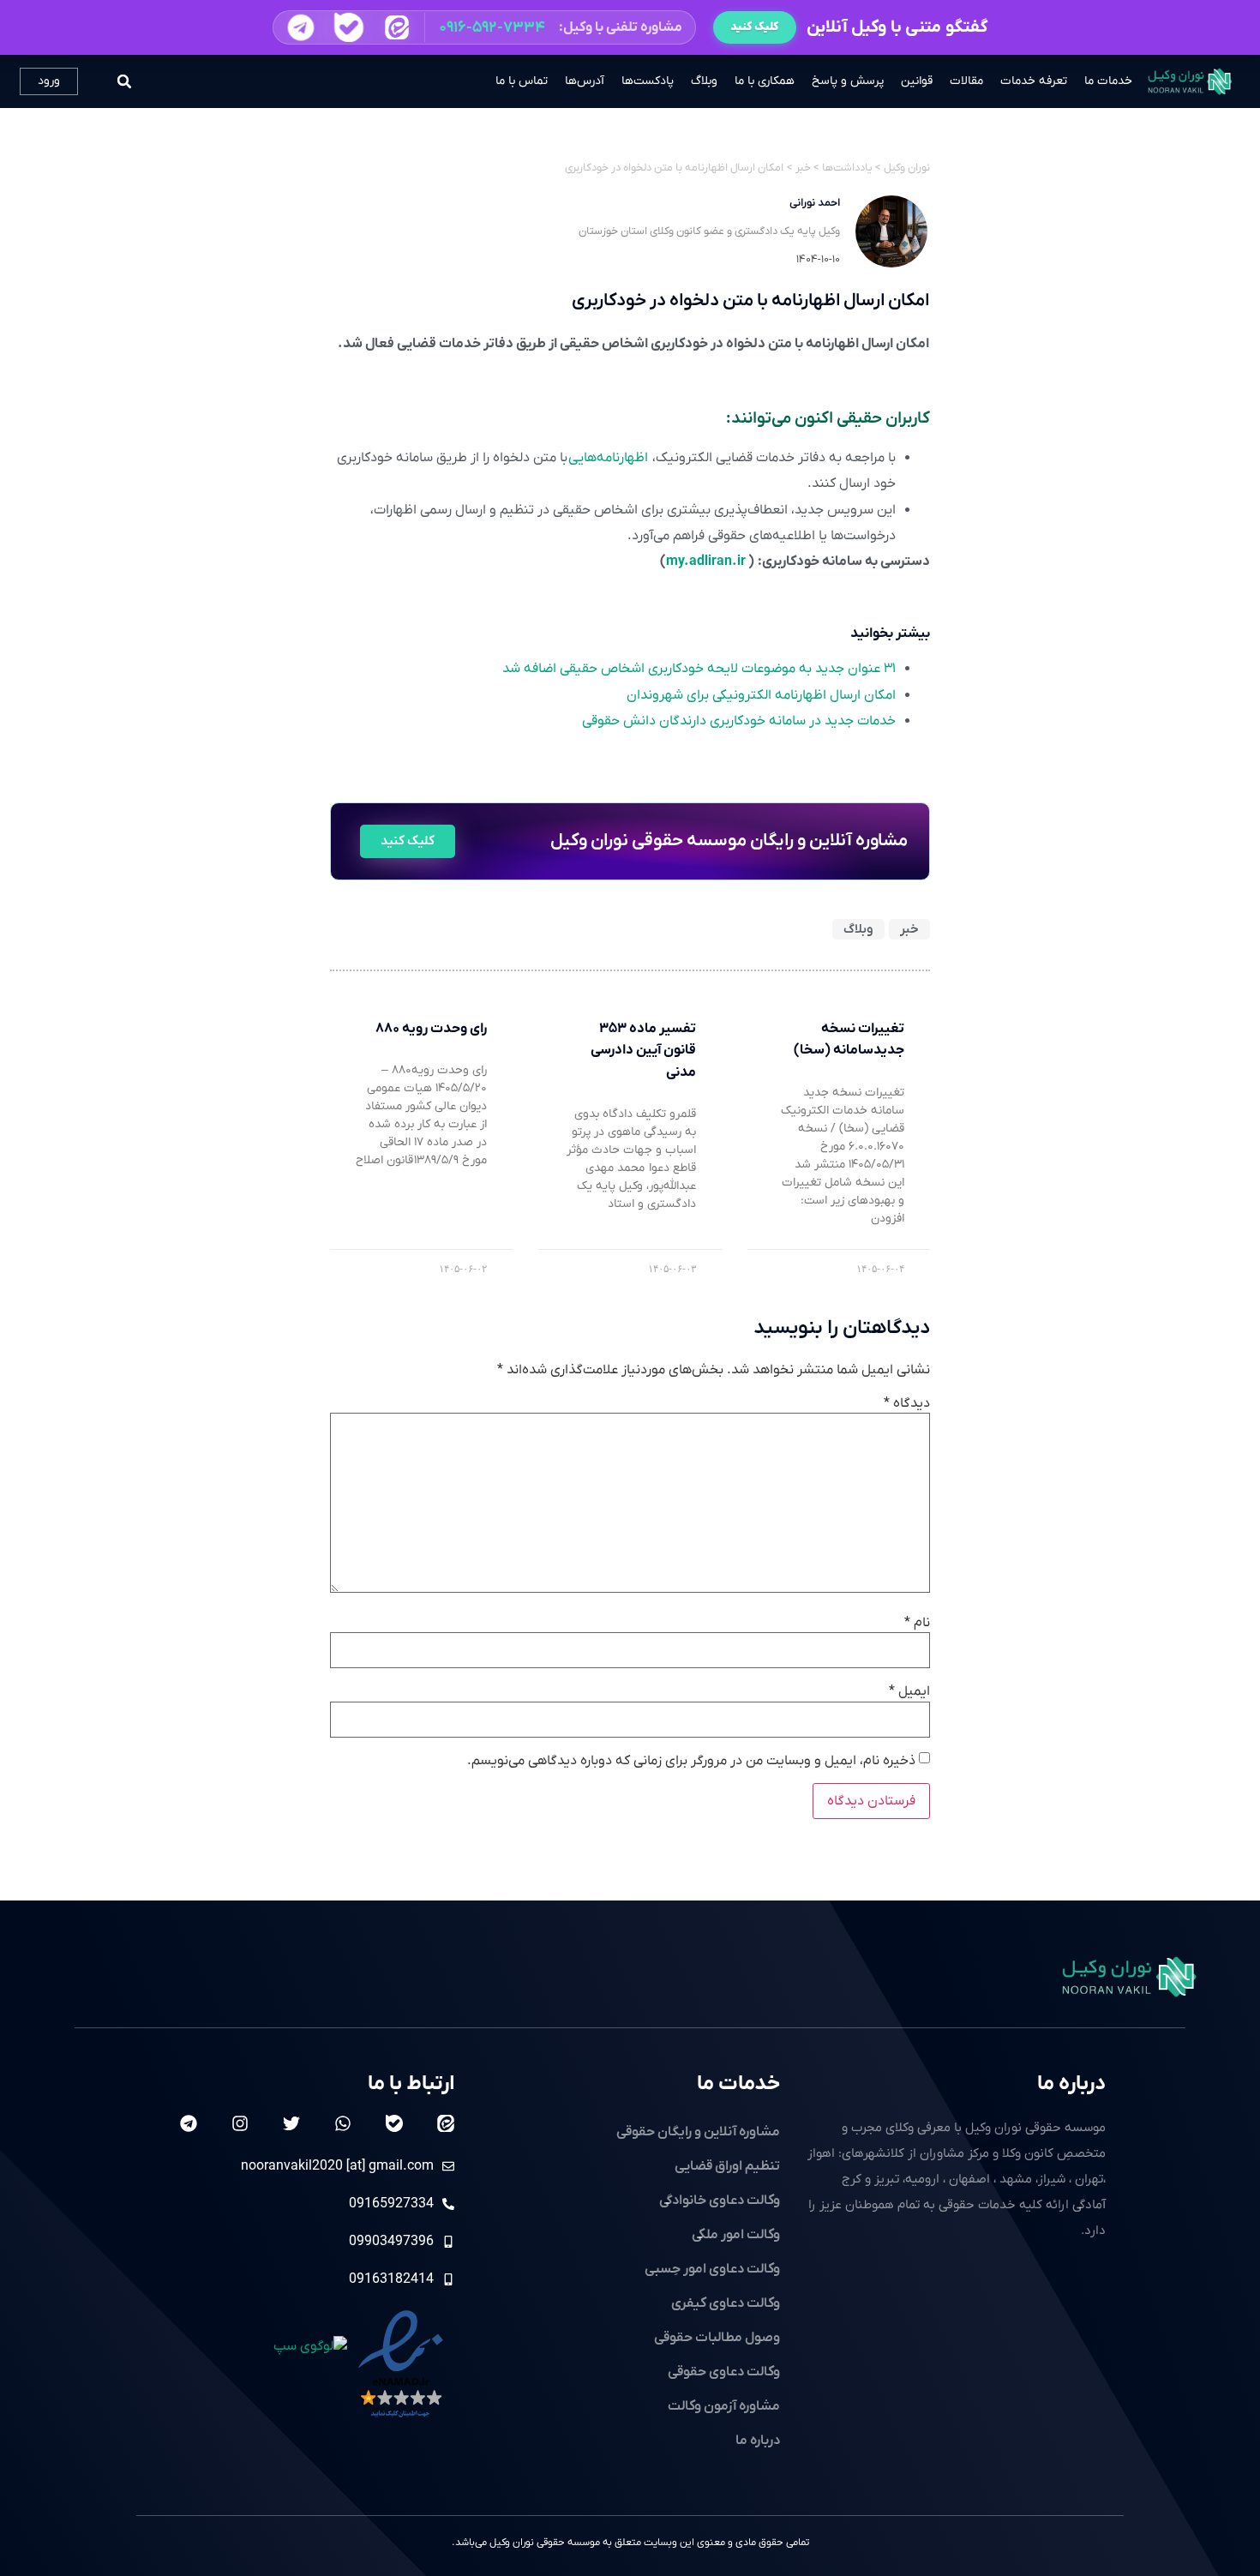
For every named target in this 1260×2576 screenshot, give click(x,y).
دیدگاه (907, 1403)
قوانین (917, 81)
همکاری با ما (765, 81)
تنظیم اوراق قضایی (727, 2166)
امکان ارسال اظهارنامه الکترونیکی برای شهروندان (761, 695)
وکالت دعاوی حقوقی (724, 2372)
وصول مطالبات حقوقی (717, 2338)
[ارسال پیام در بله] (348, 27)
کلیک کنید (755, 27)
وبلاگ (704, 81)
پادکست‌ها (648, 81)
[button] (484, 27)
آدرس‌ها (585, 81)
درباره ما (1071, 2084)
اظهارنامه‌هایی (608, 458)
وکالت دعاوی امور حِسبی (712, 2269)
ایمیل (909, 1691)
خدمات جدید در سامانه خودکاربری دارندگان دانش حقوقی (739, 721)
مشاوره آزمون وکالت (724, 2406)
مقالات (966, 81)
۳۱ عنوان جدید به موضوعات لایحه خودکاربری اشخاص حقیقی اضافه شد (699, 669)
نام (917, 1623)
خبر (909, 929)
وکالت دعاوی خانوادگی (720, 2201)
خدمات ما (1108, 81)
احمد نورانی (815, 203)
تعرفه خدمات (1034, 81)
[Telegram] (189, 2123)
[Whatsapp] (343, 2123)
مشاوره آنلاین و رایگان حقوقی (698, 2132)
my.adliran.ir (706, 561)
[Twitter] (291, 2123)
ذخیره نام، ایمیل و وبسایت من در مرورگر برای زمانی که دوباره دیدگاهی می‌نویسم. (691, 1761)
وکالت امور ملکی (736, 2235)
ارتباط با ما (411, 2084)
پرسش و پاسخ (848, 81)
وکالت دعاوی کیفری (726, 2303)
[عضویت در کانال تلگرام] (300, 27)
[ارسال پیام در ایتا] (396, 27)
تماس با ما (522, 81)
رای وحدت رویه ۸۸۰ (431, 1029)
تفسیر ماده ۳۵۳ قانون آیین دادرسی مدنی (643, 1051)
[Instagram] (240, 2123)
